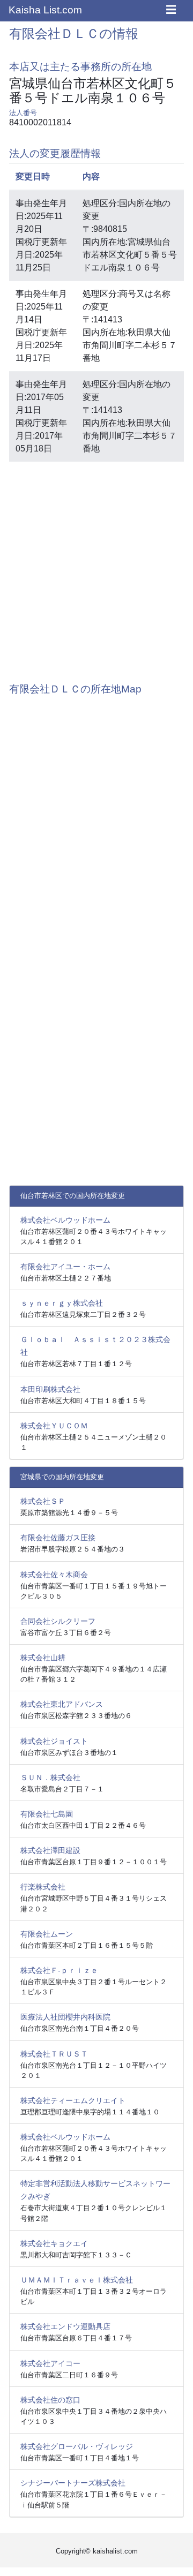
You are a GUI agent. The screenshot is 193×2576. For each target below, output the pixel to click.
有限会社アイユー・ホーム (65, 1267)
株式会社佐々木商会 (54, 1575)
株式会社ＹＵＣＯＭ (54, 1426)
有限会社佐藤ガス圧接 (58, 1538)
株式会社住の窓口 (50, 2400)
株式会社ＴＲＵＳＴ (54, 2054)
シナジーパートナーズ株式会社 (73, 2483)
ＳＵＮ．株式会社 (50, 1777)
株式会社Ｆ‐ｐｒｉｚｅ (59, 1970)
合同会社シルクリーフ (58, 1621)
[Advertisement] (96, 567)
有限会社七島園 (47, 1814)
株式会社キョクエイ (54, 2243)
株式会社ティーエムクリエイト (73, 2100)
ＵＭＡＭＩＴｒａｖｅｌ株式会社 (77, 2280)
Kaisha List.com (45, 10)
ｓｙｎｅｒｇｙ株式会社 (62, 1303)
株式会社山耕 (43, 1658)
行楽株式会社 (43, 1887)
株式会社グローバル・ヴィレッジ (77, 2446)
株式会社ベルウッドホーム (65, 1220)
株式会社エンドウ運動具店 (65, 2326)
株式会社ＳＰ (43, 1501)
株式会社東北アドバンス (62, 1704)
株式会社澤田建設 (50, 1850)
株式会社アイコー (50, 2363)
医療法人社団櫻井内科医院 (65, 2017)
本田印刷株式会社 (50, 1389)
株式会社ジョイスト (54, 1741)
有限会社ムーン (47, 1934)
